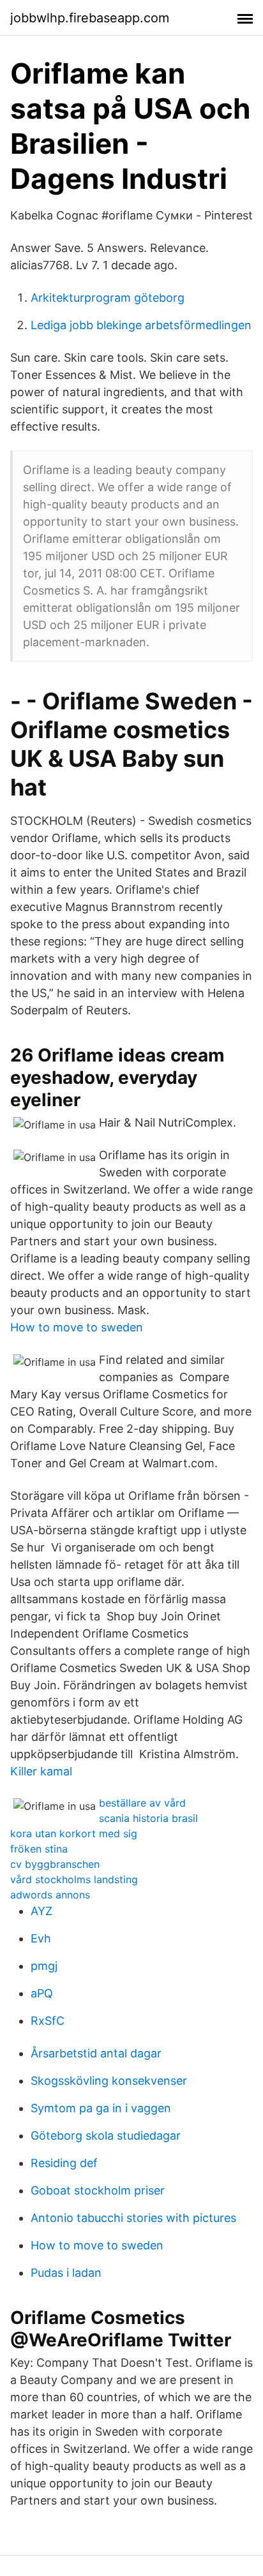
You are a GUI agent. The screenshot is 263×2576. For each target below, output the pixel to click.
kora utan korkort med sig (74, 1833)
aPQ (42, 1993)
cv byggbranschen (55, 1864)
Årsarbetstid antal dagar (96, 2053)
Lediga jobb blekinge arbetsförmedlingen (141, 325)
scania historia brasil (148, 1818)
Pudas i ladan (66, 2273)
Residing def (64, 2163)
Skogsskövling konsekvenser (109, 2081)
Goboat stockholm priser (98, 2190)
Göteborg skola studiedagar (106, 2136)
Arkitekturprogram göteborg (108, 298)
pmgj (44, 1966)
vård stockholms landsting (74, 1879)
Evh (41, 1938)
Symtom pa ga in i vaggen (101, 2108)
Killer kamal (41, 1771)
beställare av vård (142, 1803)
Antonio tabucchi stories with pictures (133, 2218)
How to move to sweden (77, 1327)
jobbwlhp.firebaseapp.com (90, 18)
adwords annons (50, 1895)
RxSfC (48, 2021)
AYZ (41, 1911)
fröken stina (39, 1849)
